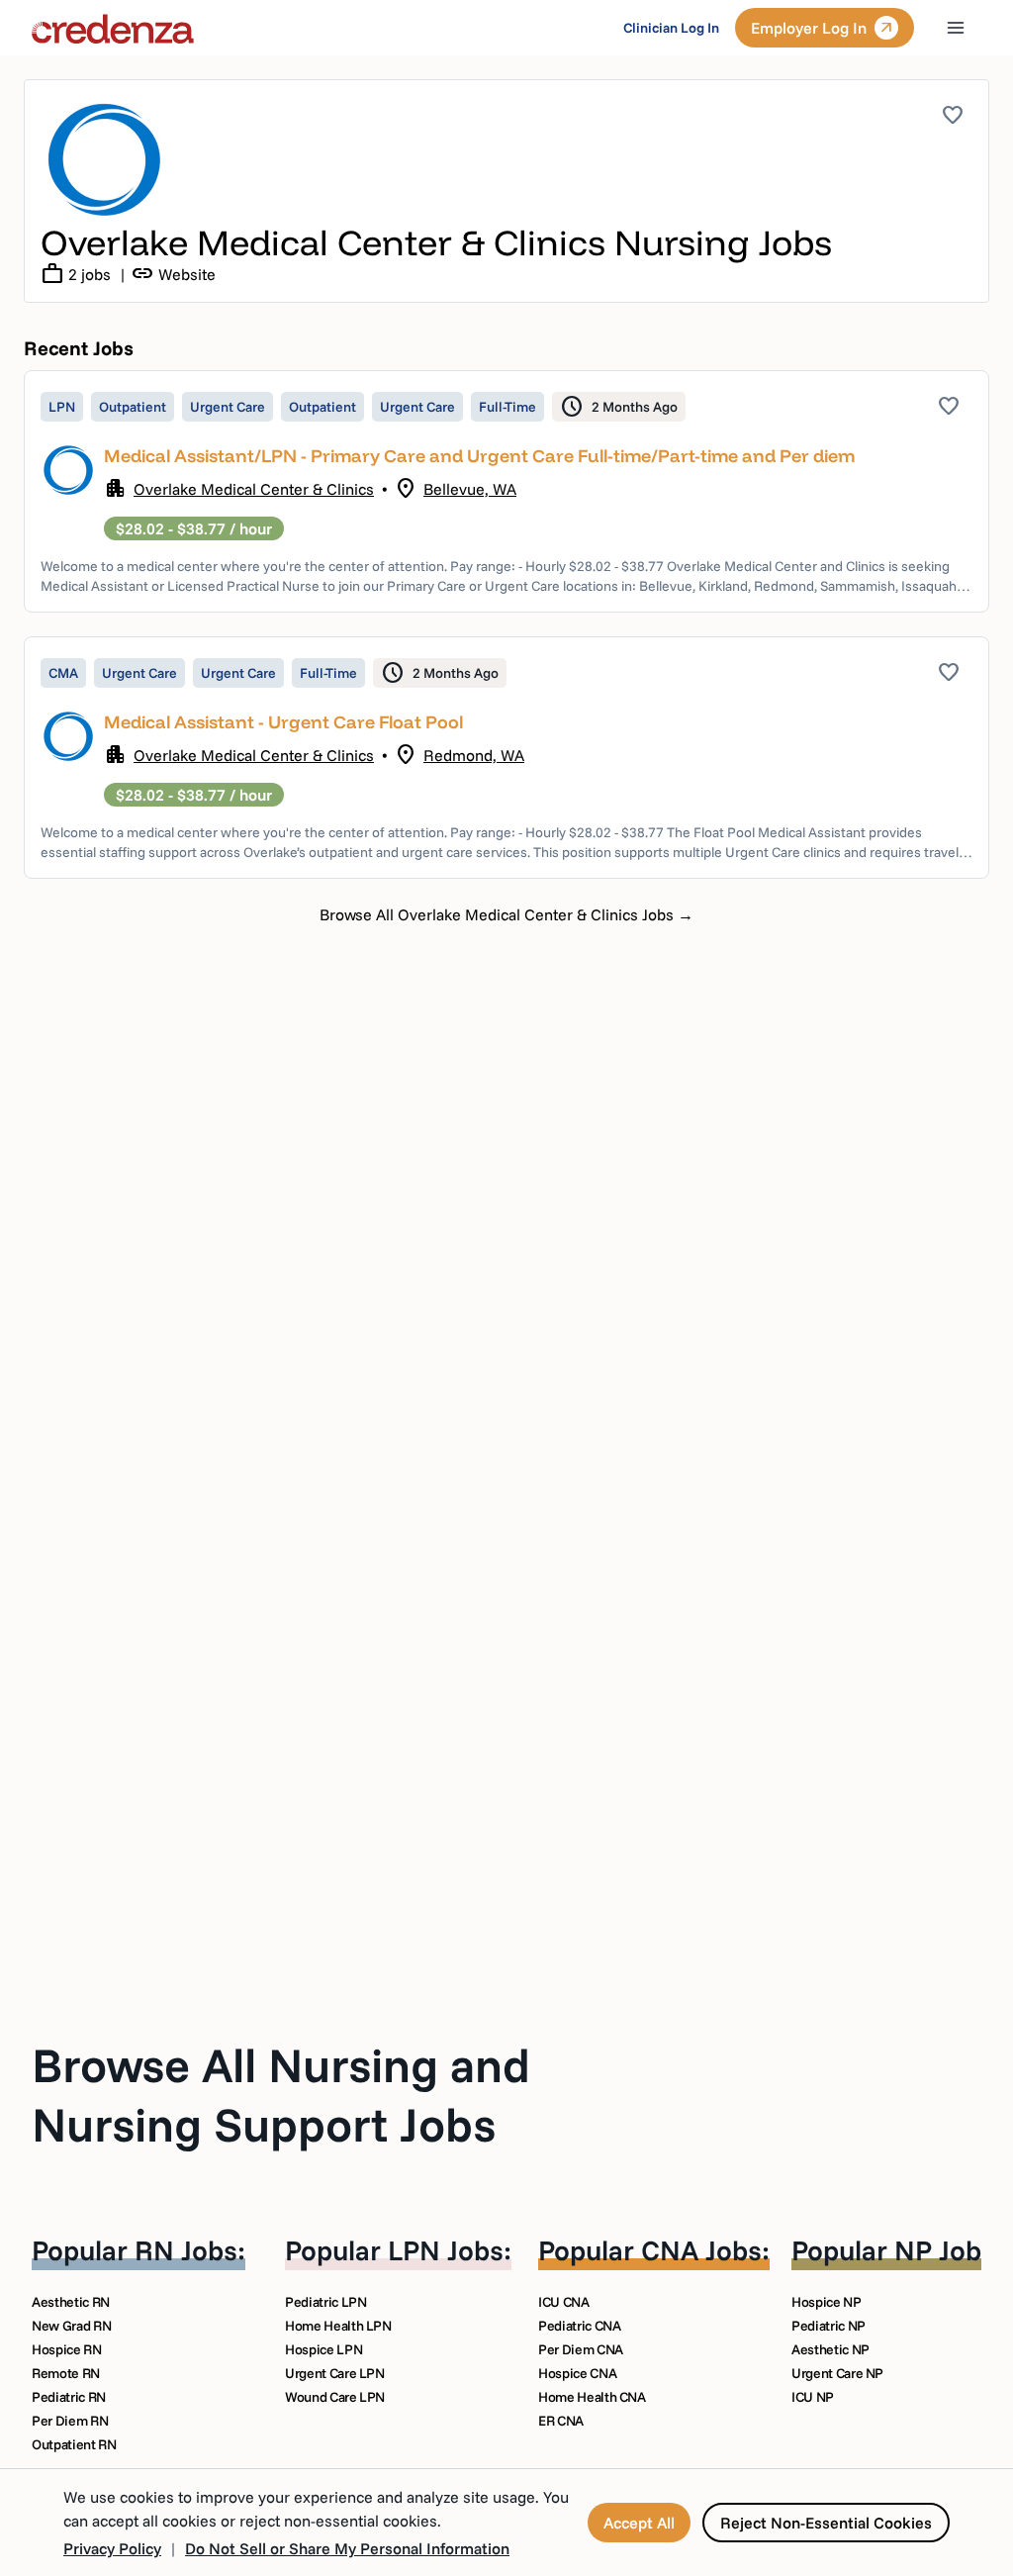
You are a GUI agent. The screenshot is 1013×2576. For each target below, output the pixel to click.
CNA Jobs (701, 2250)
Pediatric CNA (579, 2326)
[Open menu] (956, 28)
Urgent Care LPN (335, 2373)
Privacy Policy (112, 2548)
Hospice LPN (323, 2349)
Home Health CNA (592, 2397)
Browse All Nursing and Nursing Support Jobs (281, 2094)
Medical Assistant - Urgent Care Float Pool (283, 722)
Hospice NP (827, 2302)
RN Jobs (186, 2250)
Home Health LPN (338, 2326)
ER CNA (561, 2421)
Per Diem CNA (581, 2349)
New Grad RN (71, 2326)
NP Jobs (945, 2250)
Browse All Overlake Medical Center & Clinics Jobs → (506, 914)
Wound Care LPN (335, 2397)
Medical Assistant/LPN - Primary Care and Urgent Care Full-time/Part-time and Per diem (479, 456)
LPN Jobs (446, 2250)
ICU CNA (564, 2302)
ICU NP (813, 2397)
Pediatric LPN (325, 2302)
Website (173, 274)
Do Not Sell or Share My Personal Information (347, 2548)
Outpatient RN (74, 2444)
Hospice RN (67, 2349)
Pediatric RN (69, 2397)
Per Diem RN (70, 2421)
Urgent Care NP (837, 2373)
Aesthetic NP (830, 2349)
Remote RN (66, 2373)
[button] (506, 491)
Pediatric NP (829, 2326)
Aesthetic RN (71, 2302)
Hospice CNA (577, 2373)
